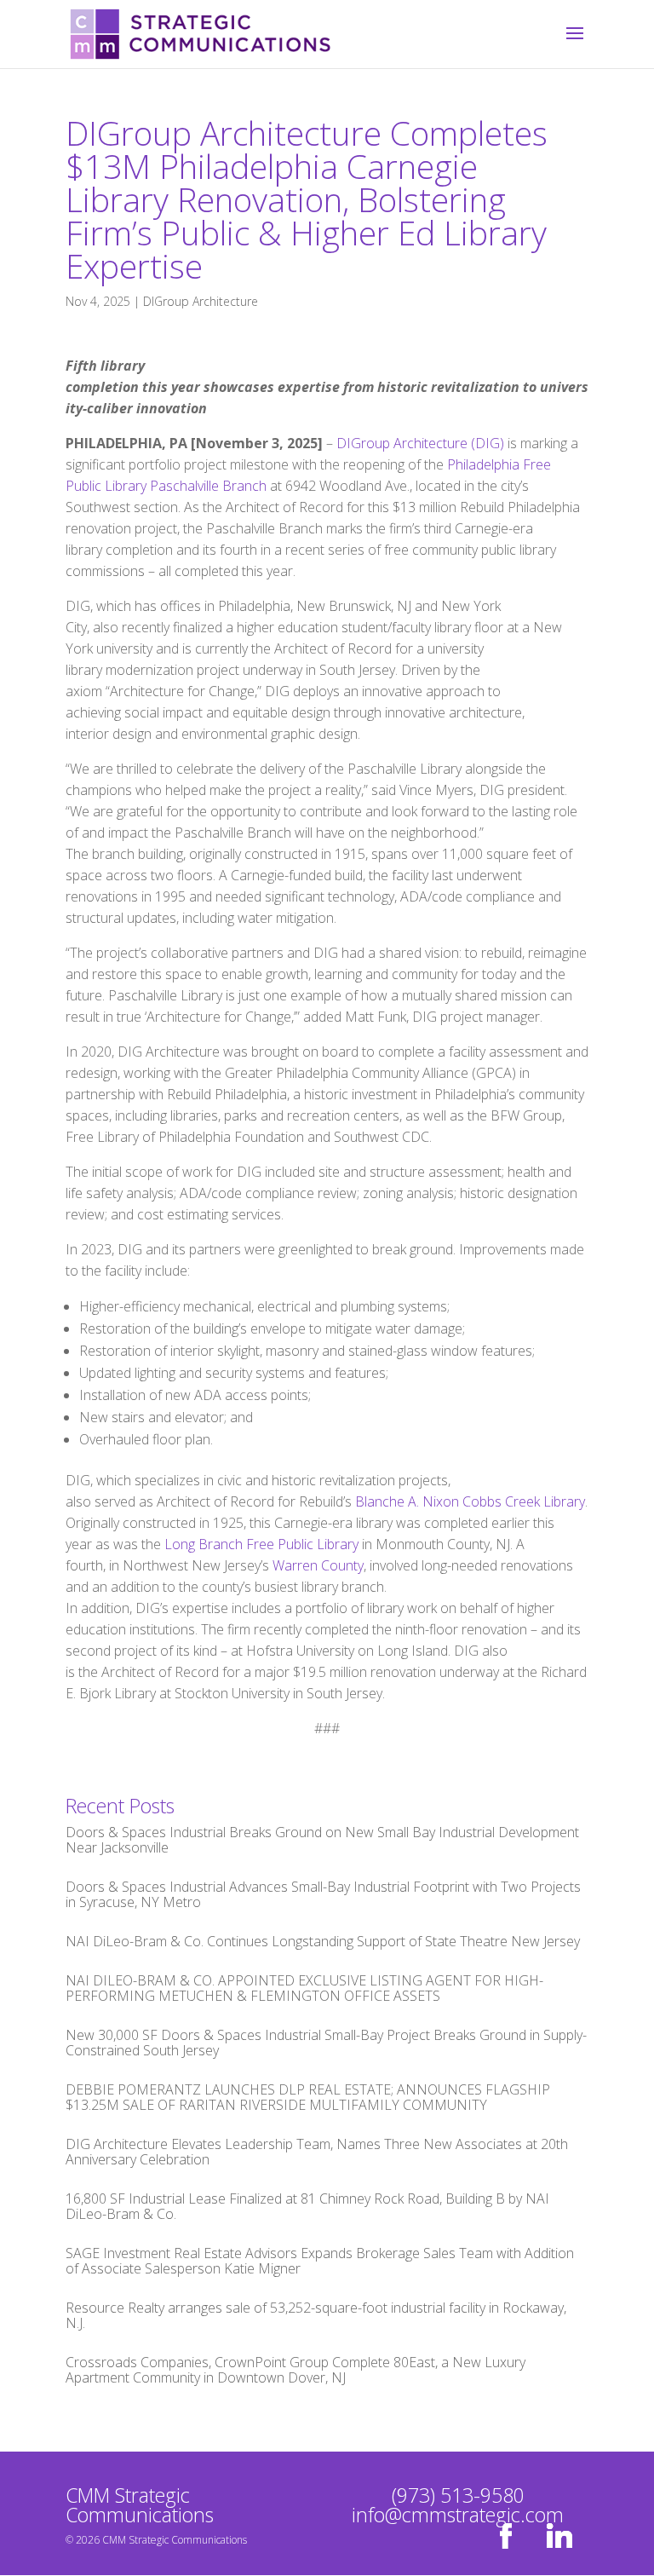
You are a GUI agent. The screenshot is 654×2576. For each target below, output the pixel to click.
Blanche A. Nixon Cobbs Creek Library (470, 1501)
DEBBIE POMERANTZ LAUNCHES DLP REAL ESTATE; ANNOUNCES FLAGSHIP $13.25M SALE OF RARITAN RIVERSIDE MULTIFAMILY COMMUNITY (308, 2097)
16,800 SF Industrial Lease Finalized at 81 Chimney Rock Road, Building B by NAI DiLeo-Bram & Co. (307, 2206)
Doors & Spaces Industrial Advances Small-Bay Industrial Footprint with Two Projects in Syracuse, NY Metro (323, 1894)
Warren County (318, 1565)
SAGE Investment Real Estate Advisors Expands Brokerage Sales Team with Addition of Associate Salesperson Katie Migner (320, 2261)
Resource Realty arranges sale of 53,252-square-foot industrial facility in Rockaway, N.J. (316, 2315)
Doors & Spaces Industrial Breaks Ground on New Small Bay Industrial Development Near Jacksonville (322, 1840)
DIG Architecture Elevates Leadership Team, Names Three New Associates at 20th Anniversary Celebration (317, 2152)
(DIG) (488, 443)
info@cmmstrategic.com (458, 2515)
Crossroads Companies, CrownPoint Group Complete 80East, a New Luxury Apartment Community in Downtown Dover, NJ (295, 2370)
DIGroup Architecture (201, 301)
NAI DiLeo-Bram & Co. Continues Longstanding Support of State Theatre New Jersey (323, 1941)
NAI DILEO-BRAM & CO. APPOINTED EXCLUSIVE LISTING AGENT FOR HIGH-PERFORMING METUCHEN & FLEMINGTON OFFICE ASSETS (304, 1988)
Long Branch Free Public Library (261, 1544)
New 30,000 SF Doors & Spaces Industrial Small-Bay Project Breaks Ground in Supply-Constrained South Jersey (326, 2043)
